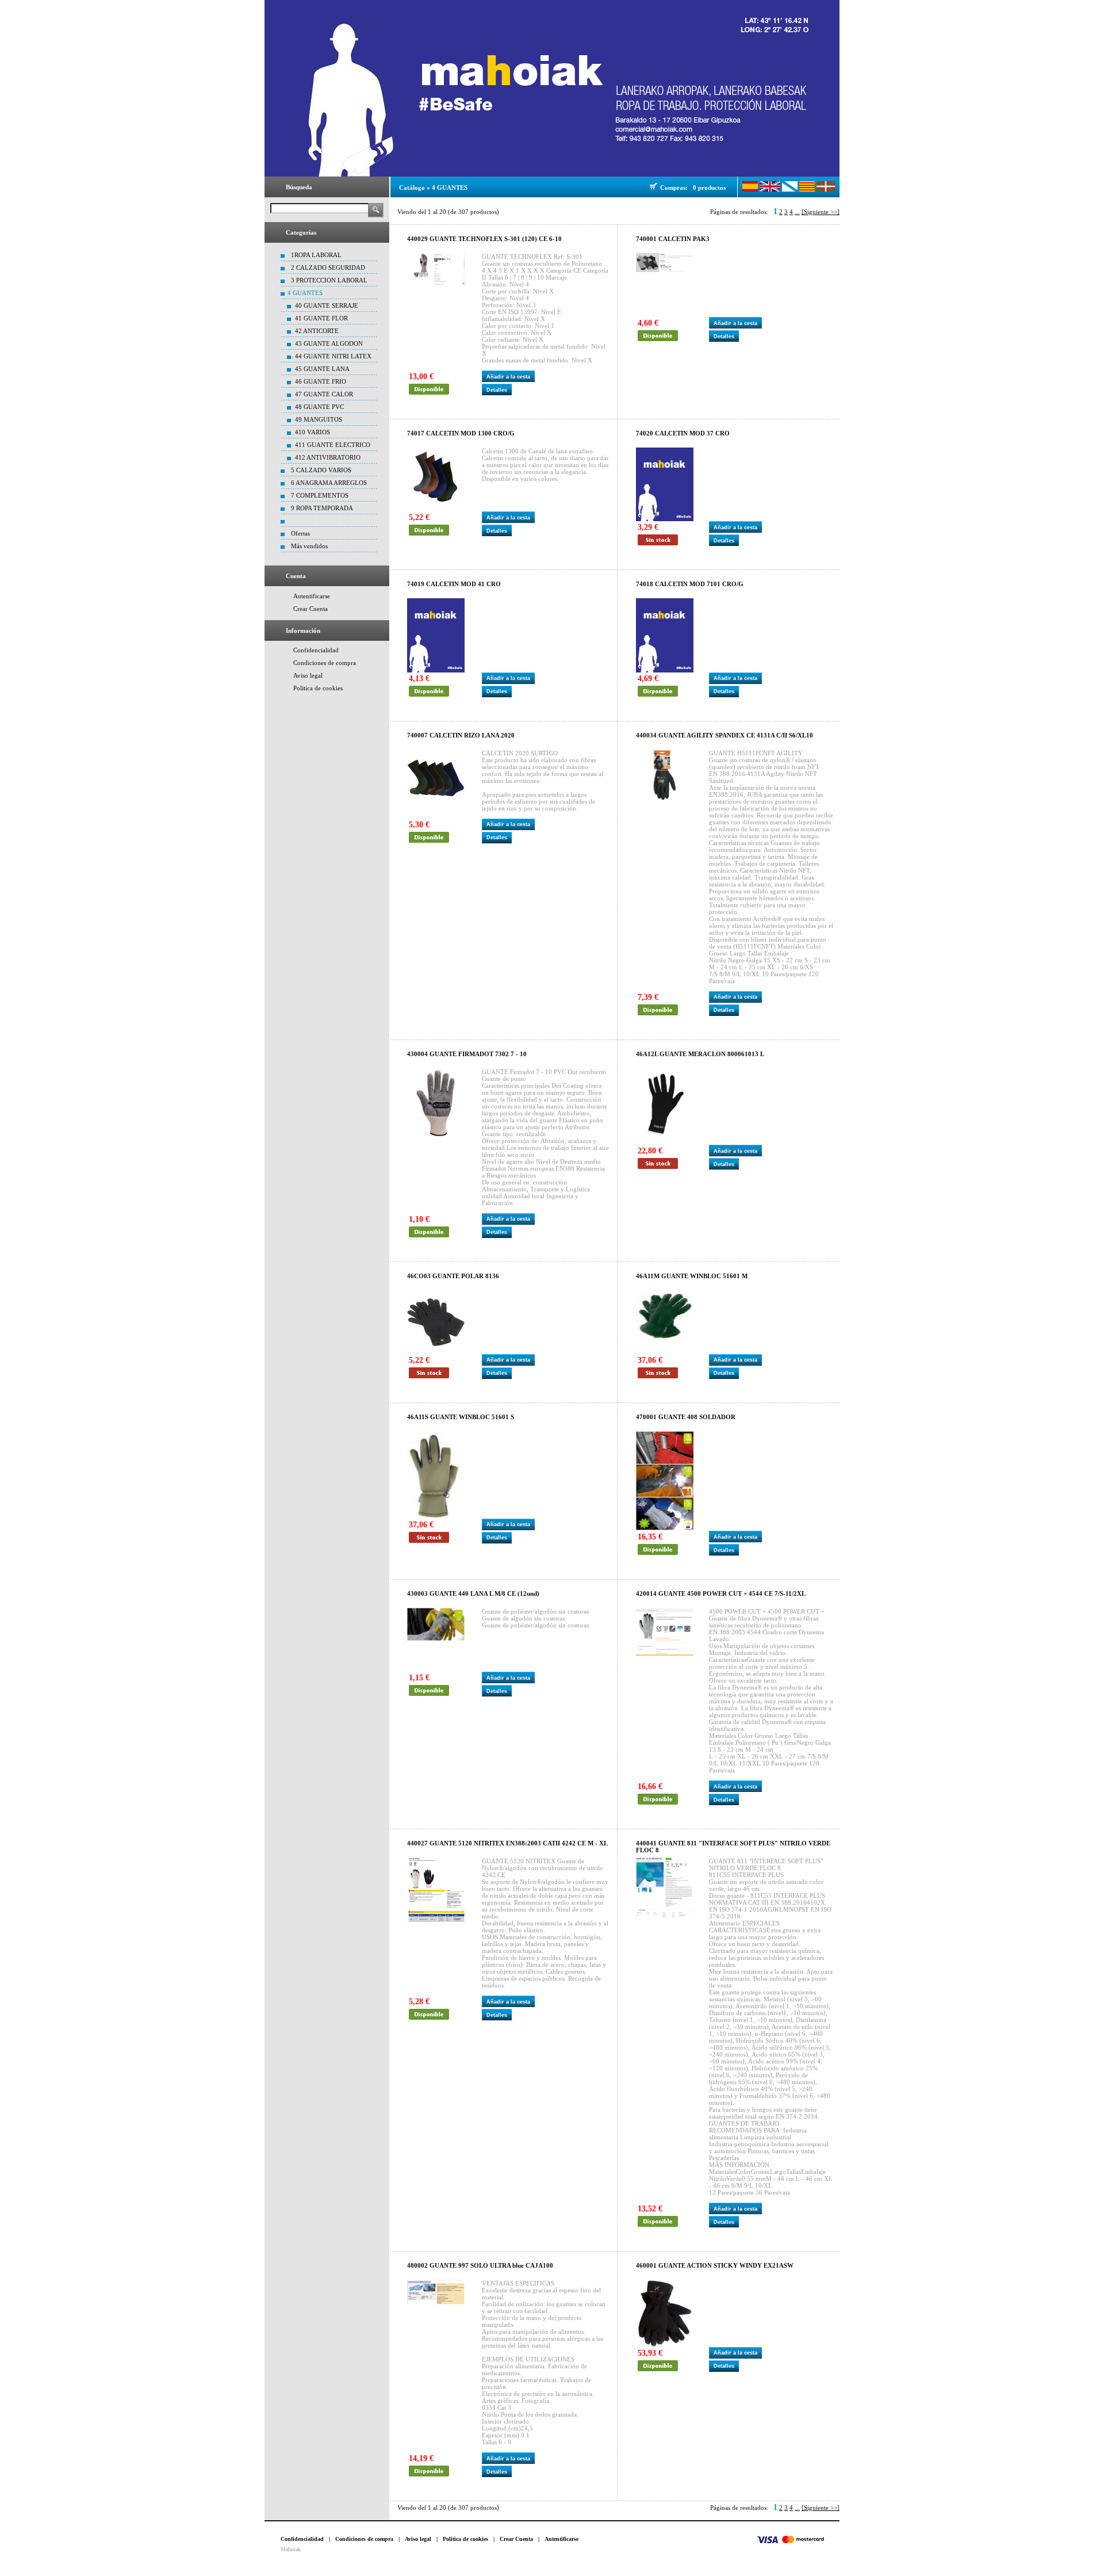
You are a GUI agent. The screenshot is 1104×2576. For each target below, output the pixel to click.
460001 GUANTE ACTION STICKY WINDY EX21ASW (715, 2265)
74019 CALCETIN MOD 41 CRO (454, 584)
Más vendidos (309, 546)
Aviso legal (308, 675)
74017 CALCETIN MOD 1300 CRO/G (461, 433)
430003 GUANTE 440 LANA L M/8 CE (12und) (473, 1593)
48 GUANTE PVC (319, 407)
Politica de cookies (318, 688)
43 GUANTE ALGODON (329, 343)
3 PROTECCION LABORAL (329, 280)
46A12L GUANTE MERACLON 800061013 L (700, 1054)
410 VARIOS (313, 432)
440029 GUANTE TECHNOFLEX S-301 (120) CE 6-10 (484, 239)
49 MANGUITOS (319, 419)
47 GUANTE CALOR (324, 394)
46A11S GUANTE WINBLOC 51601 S (461, 1417)
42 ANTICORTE (317, 331)
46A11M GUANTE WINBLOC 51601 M (692, 1276)
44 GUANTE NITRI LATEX (333, 356)
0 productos (709, 188)
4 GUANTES (305, 293)
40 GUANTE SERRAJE (327, 305)
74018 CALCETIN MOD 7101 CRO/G (690, 584)
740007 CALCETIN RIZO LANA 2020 (461, 735)
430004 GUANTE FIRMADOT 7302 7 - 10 (467, 1054)
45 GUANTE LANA (322, 369)
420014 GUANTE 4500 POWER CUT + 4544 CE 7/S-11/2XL (721, 1593)
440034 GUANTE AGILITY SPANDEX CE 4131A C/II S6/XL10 (724, 735)
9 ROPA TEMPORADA (322, 508)
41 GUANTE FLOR (321, 318)
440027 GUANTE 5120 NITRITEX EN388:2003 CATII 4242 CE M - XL (507, 1843)
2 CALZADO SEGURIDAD (328, 267)
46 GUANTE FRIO (321, 381)
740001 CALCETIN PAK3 (673, 239)
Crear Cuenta (310, 609)
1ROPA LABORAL (316, 255)
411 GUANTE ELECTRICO (333, 445)
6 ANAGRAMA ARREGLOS (329, 483)
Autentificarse (312, 596)
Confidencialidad (316, 650)
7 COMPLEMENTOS (320, 495)
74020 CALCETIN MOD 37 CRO (683, 433)
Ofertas (300, 533)
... (797, 212)
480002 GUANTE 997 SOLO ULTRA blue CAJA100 (480, 2265)
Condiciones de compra (325, 663)
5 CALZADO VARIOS (321, 470)
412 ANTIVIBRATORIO (328, 457)
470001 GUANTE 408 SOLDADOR (686, 1417)
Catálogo (412, 188)
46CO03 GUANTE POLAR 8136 (453, 1276)
